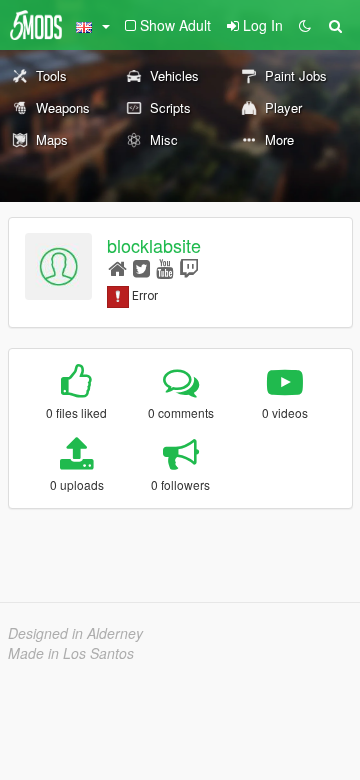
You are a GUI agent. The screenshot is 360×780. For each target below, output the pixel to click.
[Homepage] (117, 267)
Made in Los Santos (71, 653)
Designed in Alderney (75, 633)
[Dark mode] (305, 25)
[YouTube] (164, 267)
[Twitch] (189, 267)
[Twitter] (141, 267)
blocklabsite (154, 245)
